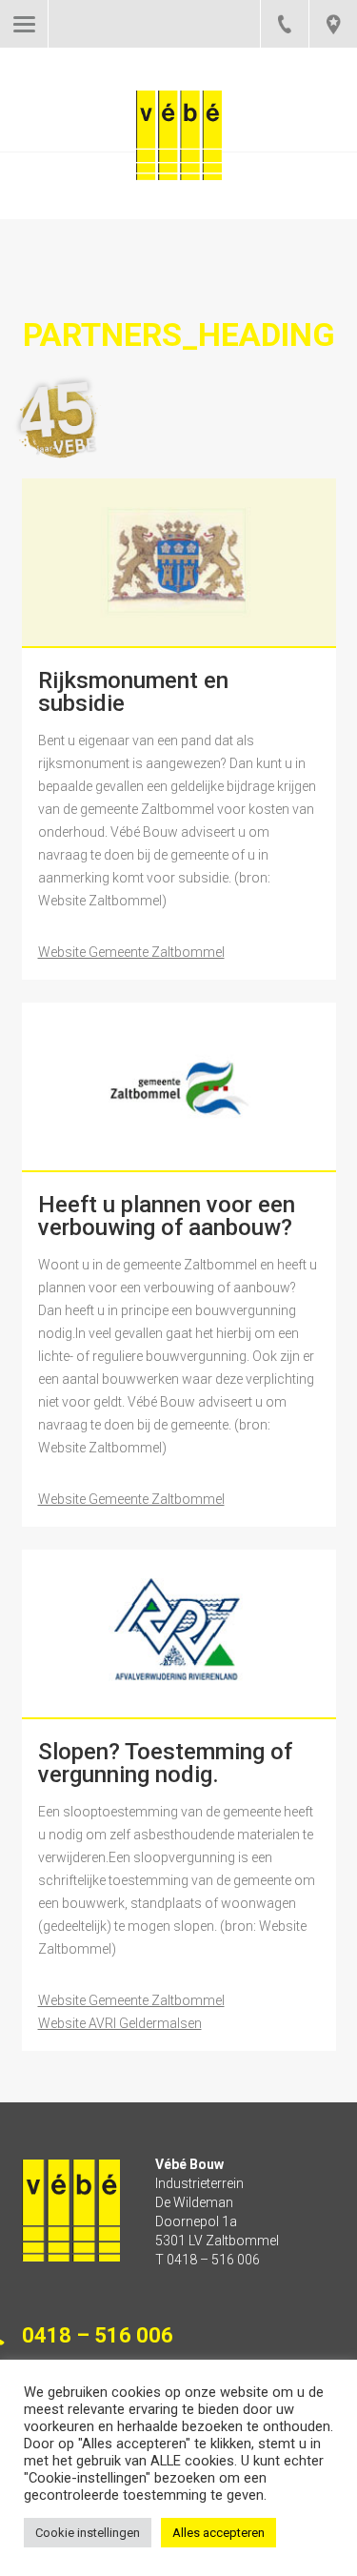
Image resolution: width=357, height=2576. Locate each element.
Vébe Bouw (179, 154)
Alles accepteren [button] (218, 2533)
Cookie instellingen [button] (88, 2533)
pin (333, 24)
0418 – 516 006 (284, 24)
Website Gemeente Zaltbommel (131, 952)
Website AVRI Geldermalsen (120, 2023)
